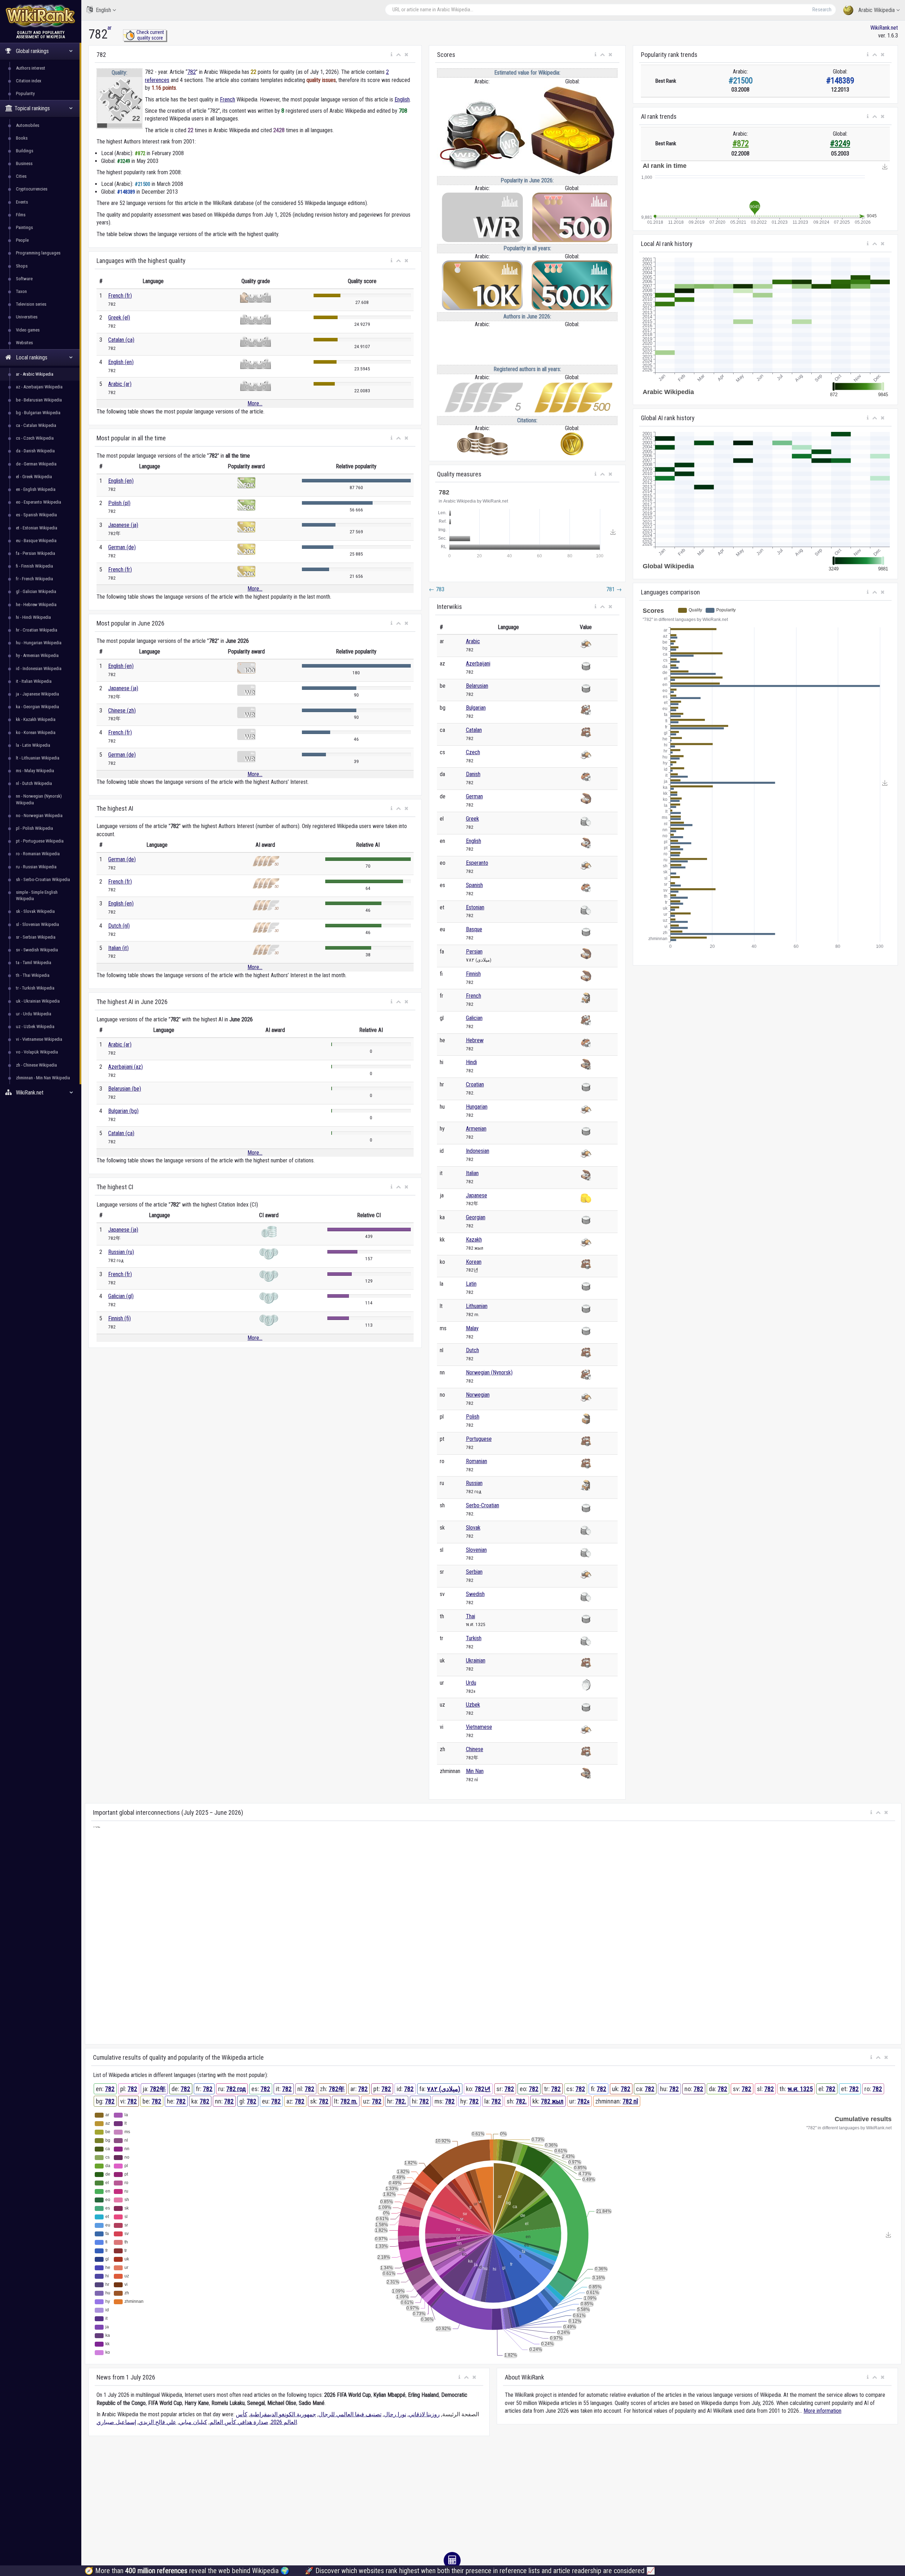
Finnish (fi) (119, 1318)
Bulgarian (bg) (123, 1111)
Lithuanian (477, 1306)
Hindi (471, 1062)
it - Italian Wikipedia (34, 681)
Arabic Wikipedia (877, 10)
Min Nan (475, 1771)
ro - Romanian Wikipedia (38, 854)
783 (437, 589)
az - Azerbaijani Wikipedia (39, 387)
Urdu (471, 1683)
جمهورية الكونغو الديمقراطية (283, 2414)
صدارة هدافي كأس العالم (239, 2422)
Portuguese (479, 1439)
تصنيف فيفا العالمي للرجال (350, 2414)
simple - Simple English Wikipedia (37, 895)
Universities (27, 317)
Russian (474, 1483)
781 (614, 589)
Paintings (24, 227)
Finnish (473, 974)
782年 (158, 2089)
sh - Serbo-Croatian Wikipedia (43, 879)
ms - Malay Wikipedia (35, 771)
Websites (24, 343)
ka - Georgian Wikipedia (37, 707)
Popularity (25, 93)
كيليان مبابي (193, 2422)
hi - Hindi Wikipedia (33, 617)
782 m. (349, 2101)
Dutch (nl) (119, 926)
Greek (472, 819)
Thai (471, 1616)
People (22, 240)
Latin (471, 1284)
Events (22, 202)
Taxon (21, 291)
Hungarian (477, 1107)
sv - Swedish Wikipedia (37, 950)
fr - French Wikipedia (34, 579)
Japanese (477, 1195)
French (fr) (120, 296)
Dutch (472, 1350)
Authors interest (31, 68)
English (103, 10)
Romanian (477, 1461)
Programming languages (38, 253)
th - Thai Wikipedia (33, 975)
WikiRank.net (884, 28)
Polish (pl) (119, 503)
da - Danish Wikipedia (35, 451)
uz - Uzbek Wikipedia (35, 1026)
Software (24, 279)
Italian (472, 1173)
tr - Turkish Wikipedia (35, 988)
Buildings (25, 151)
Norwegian (478, 1395)
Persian (474, 952)
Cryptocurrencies (32, 189)
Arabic (473, 641)
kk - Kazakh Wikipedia (36, 719)
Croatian (475, 1084)
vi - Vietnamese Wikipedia (39, 1039)
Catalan (474, 730)
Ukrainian (476, 1660)
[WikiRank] (41, 15)
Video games (28, 330)
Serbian (474, 1572)
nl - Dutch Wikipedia (34, 783)
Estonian (475, 907)
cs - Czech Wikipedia (35, 438)
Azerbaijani (478, 664)
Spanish (474, 885)
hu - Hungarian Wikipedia (39, 643)
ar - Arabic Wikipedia (35, 374)
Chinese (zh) (122, 711)
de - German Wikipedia (36, 464)
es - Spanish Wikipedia (36, 515)
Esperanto (477, 863)
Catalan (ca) (121, 340)
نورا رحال (395, 2414)
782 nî (630, 2101)
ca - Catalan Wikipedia (36, 425)
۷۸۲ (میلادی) (444, 2089)
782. (401, 2101)
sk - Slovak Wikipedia (35, 911)
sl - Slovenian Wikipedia (37, 924)
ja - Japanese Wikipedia (37, 694)
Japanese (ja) (123, 525)
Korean (474, 1262)
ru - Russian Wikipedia (36, 867)
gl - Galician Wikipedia (36, 591)
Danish (473, 774)
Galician (474, 1018)
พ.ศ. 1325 (800, 2089)
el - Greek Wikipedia (34, 477)
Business (24, 163)
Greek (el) (119, 318)
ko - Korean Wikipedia (36, 732)
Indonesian (478, 1151)
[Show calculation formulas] (452, 2560)
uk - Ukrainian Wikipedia (38, 1001)
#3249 (840, 144)
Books (22, 138)
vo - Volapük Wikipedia (37, 1052)
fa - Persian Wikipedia (36, 553)
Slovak (473, 1528)
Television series (31, 304)
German (474, 796)
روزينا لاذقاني (424, 2414)
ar (110, 28)
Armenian (476, 1129)
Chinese (475, 1749)
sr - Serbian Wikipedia (36, 937)
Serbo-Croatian (483, 1505)
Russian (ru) (121, 1252)
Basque (474, 929)
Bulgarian (476, 708)
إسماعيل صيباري (116, 2422)
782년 (483, 2089)
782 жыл (552, 2101)
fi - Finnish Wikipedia (34, 566)
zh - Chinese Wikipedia (36, 1065)
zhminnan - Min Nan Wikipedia (43, 1078)
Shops (22, 266)
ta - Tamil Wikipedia (34, 963)
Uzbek (473, 1705)
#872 (741, 144)
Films (21, 215)
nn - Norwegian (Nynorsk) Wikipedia (39, 799)
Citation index (29, 81)
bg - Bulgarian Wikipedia (38, 413)
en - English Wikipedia (36, 489)
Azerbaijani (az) (125, 1067)
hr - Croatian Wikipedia (37, 630)
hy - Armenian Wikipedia (37, 655)
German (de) (122, 547)
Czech (473, 752)
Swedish (475, 1594)
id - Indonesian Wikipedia (39, 668)
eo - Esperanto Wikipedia (39, 502)
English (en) (121, 362)
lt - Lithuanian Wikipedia (38, 758)
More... (255, 403)
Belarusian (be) (125, 1089)
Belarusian (477, 686)
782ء (583, 2101)
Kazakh (474, 1240)
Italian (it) (118, 948)
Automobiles (28, 125)
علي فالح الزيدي (157, 2422)
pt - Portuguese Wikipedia (40, 841)
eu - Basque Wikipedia (36, 541)
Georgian (476, 1217)
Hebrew (475, 1040)
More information (822, 2411)
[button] (392, 55)
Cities (21, 176)
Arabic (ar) (120, 384)
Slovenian (476, 1550)
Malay (472, 1328)
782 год (236, 2089)
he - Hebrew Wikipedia (36, 605)
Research (822, 10)
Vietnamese (479, 1727)
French (227, 99)
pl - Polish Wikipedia (34, 828)
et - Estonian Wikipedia (37, 528)
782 (192, 72)
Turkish (474, 1638)
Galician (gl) (121, 1296)
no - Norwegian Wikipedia (39, 815)
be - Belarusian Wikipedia (39, 400)
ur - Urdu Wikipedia (34, 1014)
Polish (473, 1417)
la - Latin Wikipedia (33, 745)
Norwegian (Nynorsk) (489, 1372)
